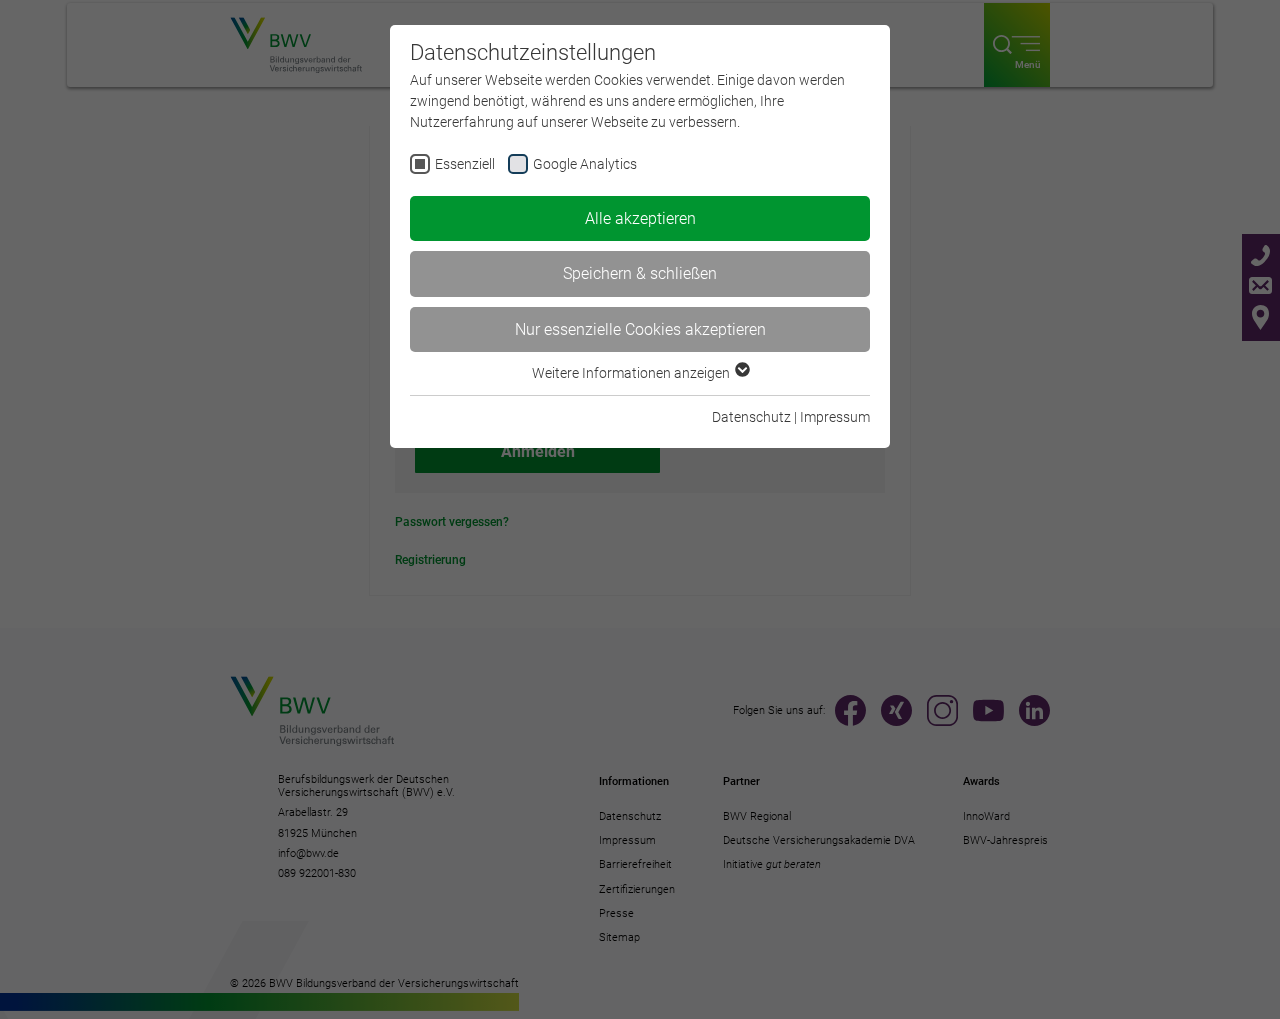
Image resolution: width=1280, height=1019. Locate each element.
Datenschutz (751, 417)
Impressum (835, 417)
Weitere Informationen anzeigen (632, 373)
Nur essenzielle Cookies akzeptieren (640, 329)
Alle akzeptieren (640, 218)
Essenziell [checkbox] (465, 164)
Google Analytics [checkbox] (585, 164)
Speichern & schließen (640, 273)
